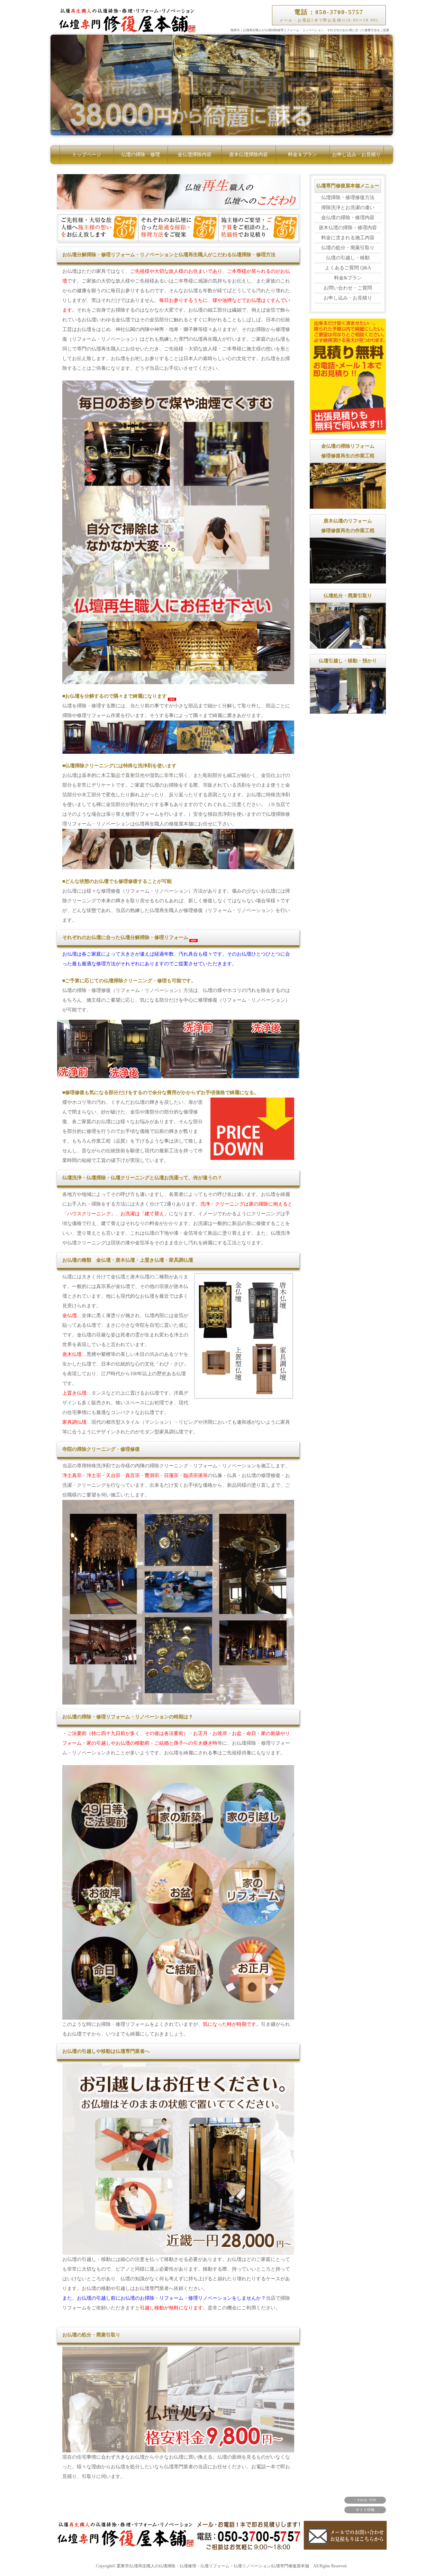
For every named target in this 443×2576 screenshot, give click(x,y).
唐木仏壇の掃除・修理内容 (348, 228)
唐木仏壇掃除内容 (248, 155)
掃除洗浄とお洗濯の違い (348, 208)
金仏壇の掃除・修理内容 (348, 218)
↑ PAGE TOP (365, 2500)
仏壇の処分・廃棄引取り (348, 248)
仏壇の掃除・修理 (141, 155)
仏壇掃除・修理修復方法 (348, 198)
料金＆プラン (302, 155)
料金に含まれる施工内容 (348, 238)
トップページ (87, 155)
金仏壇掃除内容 (195, 155)
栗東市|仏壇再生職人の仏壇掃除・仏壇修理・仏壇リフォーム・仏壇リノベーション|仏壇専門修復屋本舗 (213, 2566)
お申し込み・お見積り (356, 155)
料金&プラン (348, 278)
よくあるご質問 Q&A (348, 268)
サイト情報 (365, 2510)
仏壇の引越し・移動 (348, 258)
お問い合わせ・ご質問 (348, 288)
